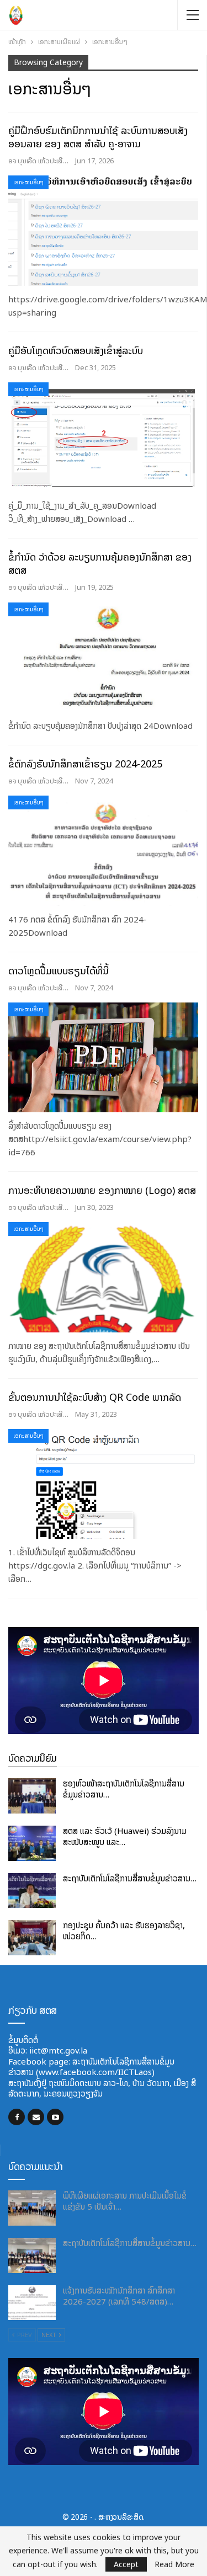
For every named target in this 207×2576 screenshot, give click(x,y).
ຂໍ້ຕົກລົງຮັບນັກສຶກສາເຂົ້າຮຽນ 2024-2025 (85, 764)
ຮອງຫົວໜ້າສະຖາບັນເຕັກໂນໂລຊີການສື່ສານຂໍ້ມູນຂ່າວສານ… (124, 1789)
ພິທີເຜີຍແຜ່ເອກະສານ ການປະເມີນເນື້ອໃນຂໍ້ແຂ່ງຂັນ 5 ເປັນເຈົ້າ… (125, 2201)
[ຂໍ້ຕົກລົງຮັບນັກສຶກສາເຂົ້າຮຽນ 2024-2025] (103, 851)
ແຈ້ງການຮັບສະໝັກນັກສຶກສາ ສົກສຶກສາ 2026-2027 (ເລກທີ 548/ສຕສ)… (119, 2296)
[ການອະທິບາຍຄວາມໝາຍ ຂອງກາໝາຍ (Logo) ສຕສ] (103, 1277)
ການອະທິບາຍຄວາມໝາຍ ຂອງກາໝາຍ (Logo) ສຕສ (102, 1190)
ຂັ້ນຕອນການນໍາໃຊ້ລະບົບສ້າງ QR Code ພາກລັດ (95, 1397)
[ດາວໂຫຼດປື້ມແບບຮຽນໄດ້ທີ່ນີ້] (103, 1058)
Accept (126, 2564)
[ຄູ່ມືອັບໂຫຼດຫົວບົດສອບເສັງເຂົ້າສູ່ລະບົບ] (103, 438)
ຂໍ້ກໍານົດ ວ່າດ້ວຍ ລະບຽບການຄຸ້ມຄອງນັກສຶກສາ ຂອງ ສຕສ (100, 564)
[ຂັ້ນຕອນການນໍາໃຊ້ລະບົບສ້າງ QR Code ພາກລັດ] (103, 1484)
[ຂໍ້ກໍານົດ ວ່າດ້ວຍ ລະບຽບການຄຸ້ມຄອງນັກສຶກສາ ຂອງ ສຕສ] (103, 658)
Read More (174, 2564)
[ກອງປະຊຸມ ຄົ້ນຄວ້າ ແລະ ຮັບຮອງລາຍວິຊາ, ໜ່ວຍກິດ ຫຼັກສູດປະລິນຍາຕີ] (32, 1938)
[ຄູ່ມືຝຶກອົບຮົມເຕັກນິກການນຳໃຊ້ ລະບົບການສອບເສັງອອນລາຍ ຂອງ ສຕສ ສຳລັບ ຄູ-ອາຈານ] (103, 231)
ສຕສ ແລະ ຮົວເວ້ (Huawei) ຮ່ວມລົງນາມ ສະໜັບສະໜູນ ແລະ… (125, 1836)
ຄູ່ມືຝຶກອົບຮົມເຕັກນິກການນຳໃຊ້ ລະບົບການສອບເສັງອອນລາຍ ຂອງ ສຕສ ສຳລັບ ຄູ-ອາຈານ (98, 137)
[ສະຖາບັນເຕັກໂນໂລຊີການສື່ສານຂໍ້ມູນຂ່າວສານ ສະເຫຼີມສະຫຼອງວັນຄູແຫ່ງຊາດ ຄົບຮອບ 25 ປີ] (32, 1891)
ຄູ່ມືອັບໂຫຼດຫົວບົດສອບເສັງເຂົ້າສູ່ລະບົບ (76, 351)
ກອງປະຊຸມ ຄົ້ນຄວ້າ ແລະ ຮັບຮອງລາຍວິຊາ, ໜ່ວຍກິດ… (124, 1931)
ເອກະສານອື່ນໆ (28, 182)
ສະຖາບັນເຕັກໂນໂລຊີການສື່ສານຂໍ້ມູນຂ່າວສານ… (130, 1878)
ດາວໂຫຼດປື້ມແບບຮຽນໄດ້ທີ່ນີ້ (59, 971)
